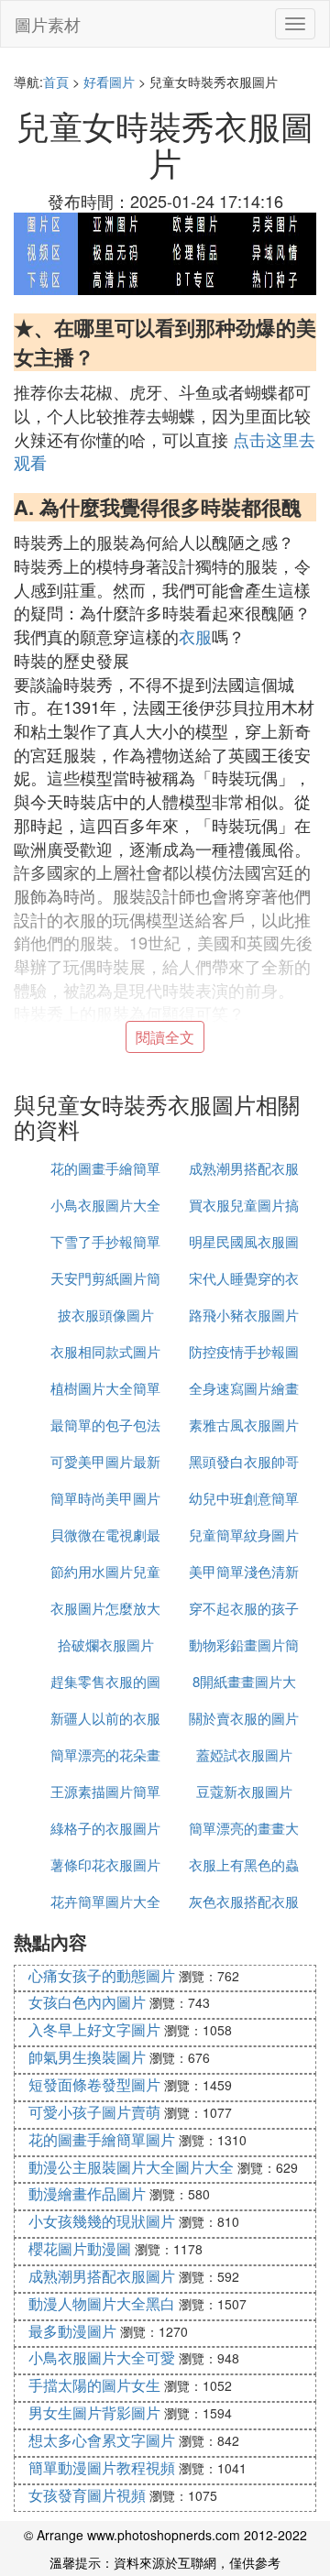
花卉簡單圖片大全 (105, 1901)
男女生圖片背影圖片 (94, 2412)
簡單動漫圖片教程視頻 (102, 2467)
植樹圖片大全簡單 (105, 1388)
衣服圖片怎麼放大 (105, 1608)
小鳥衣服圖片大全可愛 (102, 2357)
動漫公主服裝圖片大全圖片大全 (131, 2167)
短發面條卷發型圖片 (94, 2084)
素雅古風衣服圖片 (244, 1425)
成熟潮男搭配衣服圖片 (102, 2276)
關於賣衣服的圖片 (244, 1718)
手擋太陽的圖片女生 (94, 2385)
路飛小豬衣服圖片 (244, 1315)
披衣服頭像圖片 (106, 1315)
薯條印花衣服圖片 (105, 1864)
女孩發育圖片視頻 (87, 2495)
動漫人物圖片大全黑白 (102, 2303)
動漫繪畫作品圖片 (87, 2193)
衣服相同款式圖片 (105, 1351)
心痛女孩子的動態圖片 (102, 1975)
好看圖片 (109, 82)
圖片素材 (48, 24)
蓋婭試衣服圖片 (244, 1754)
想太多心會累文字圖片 (102, 2440)
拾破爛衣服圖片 (106, 1644)
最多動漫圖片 (72, 2331)
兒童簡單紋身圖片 (244, 1535)
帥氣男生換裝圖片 (87, 2057)
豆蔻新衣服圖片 (244, 1791)
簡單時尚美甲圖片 (105, 1498)
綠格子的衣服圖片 (105, 1828)
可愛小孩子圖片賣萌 (94, 2112)
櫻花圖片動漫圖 (80, 2248)
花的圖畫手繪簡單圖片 (102, 2139)
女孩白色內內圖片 (87, 2002)
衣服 (195, 636)
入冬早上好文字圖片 (94, 2029)
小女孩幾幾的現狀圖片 (102, 2221)
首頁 (56, 82)
